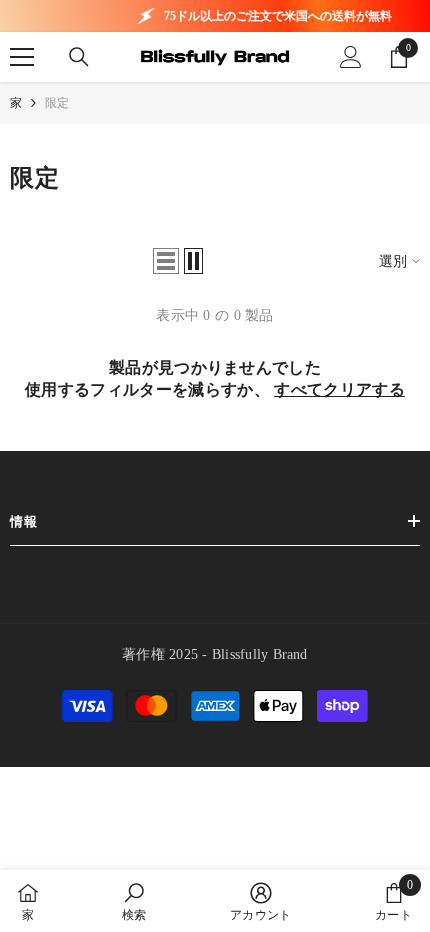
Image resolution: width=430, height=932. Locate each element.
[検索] (79, 57)
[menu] (22, 57)
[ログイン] (351, 57)
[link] (134, 901)
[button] (166, 261)
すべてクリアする (339, 389)
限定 (57, 103)
